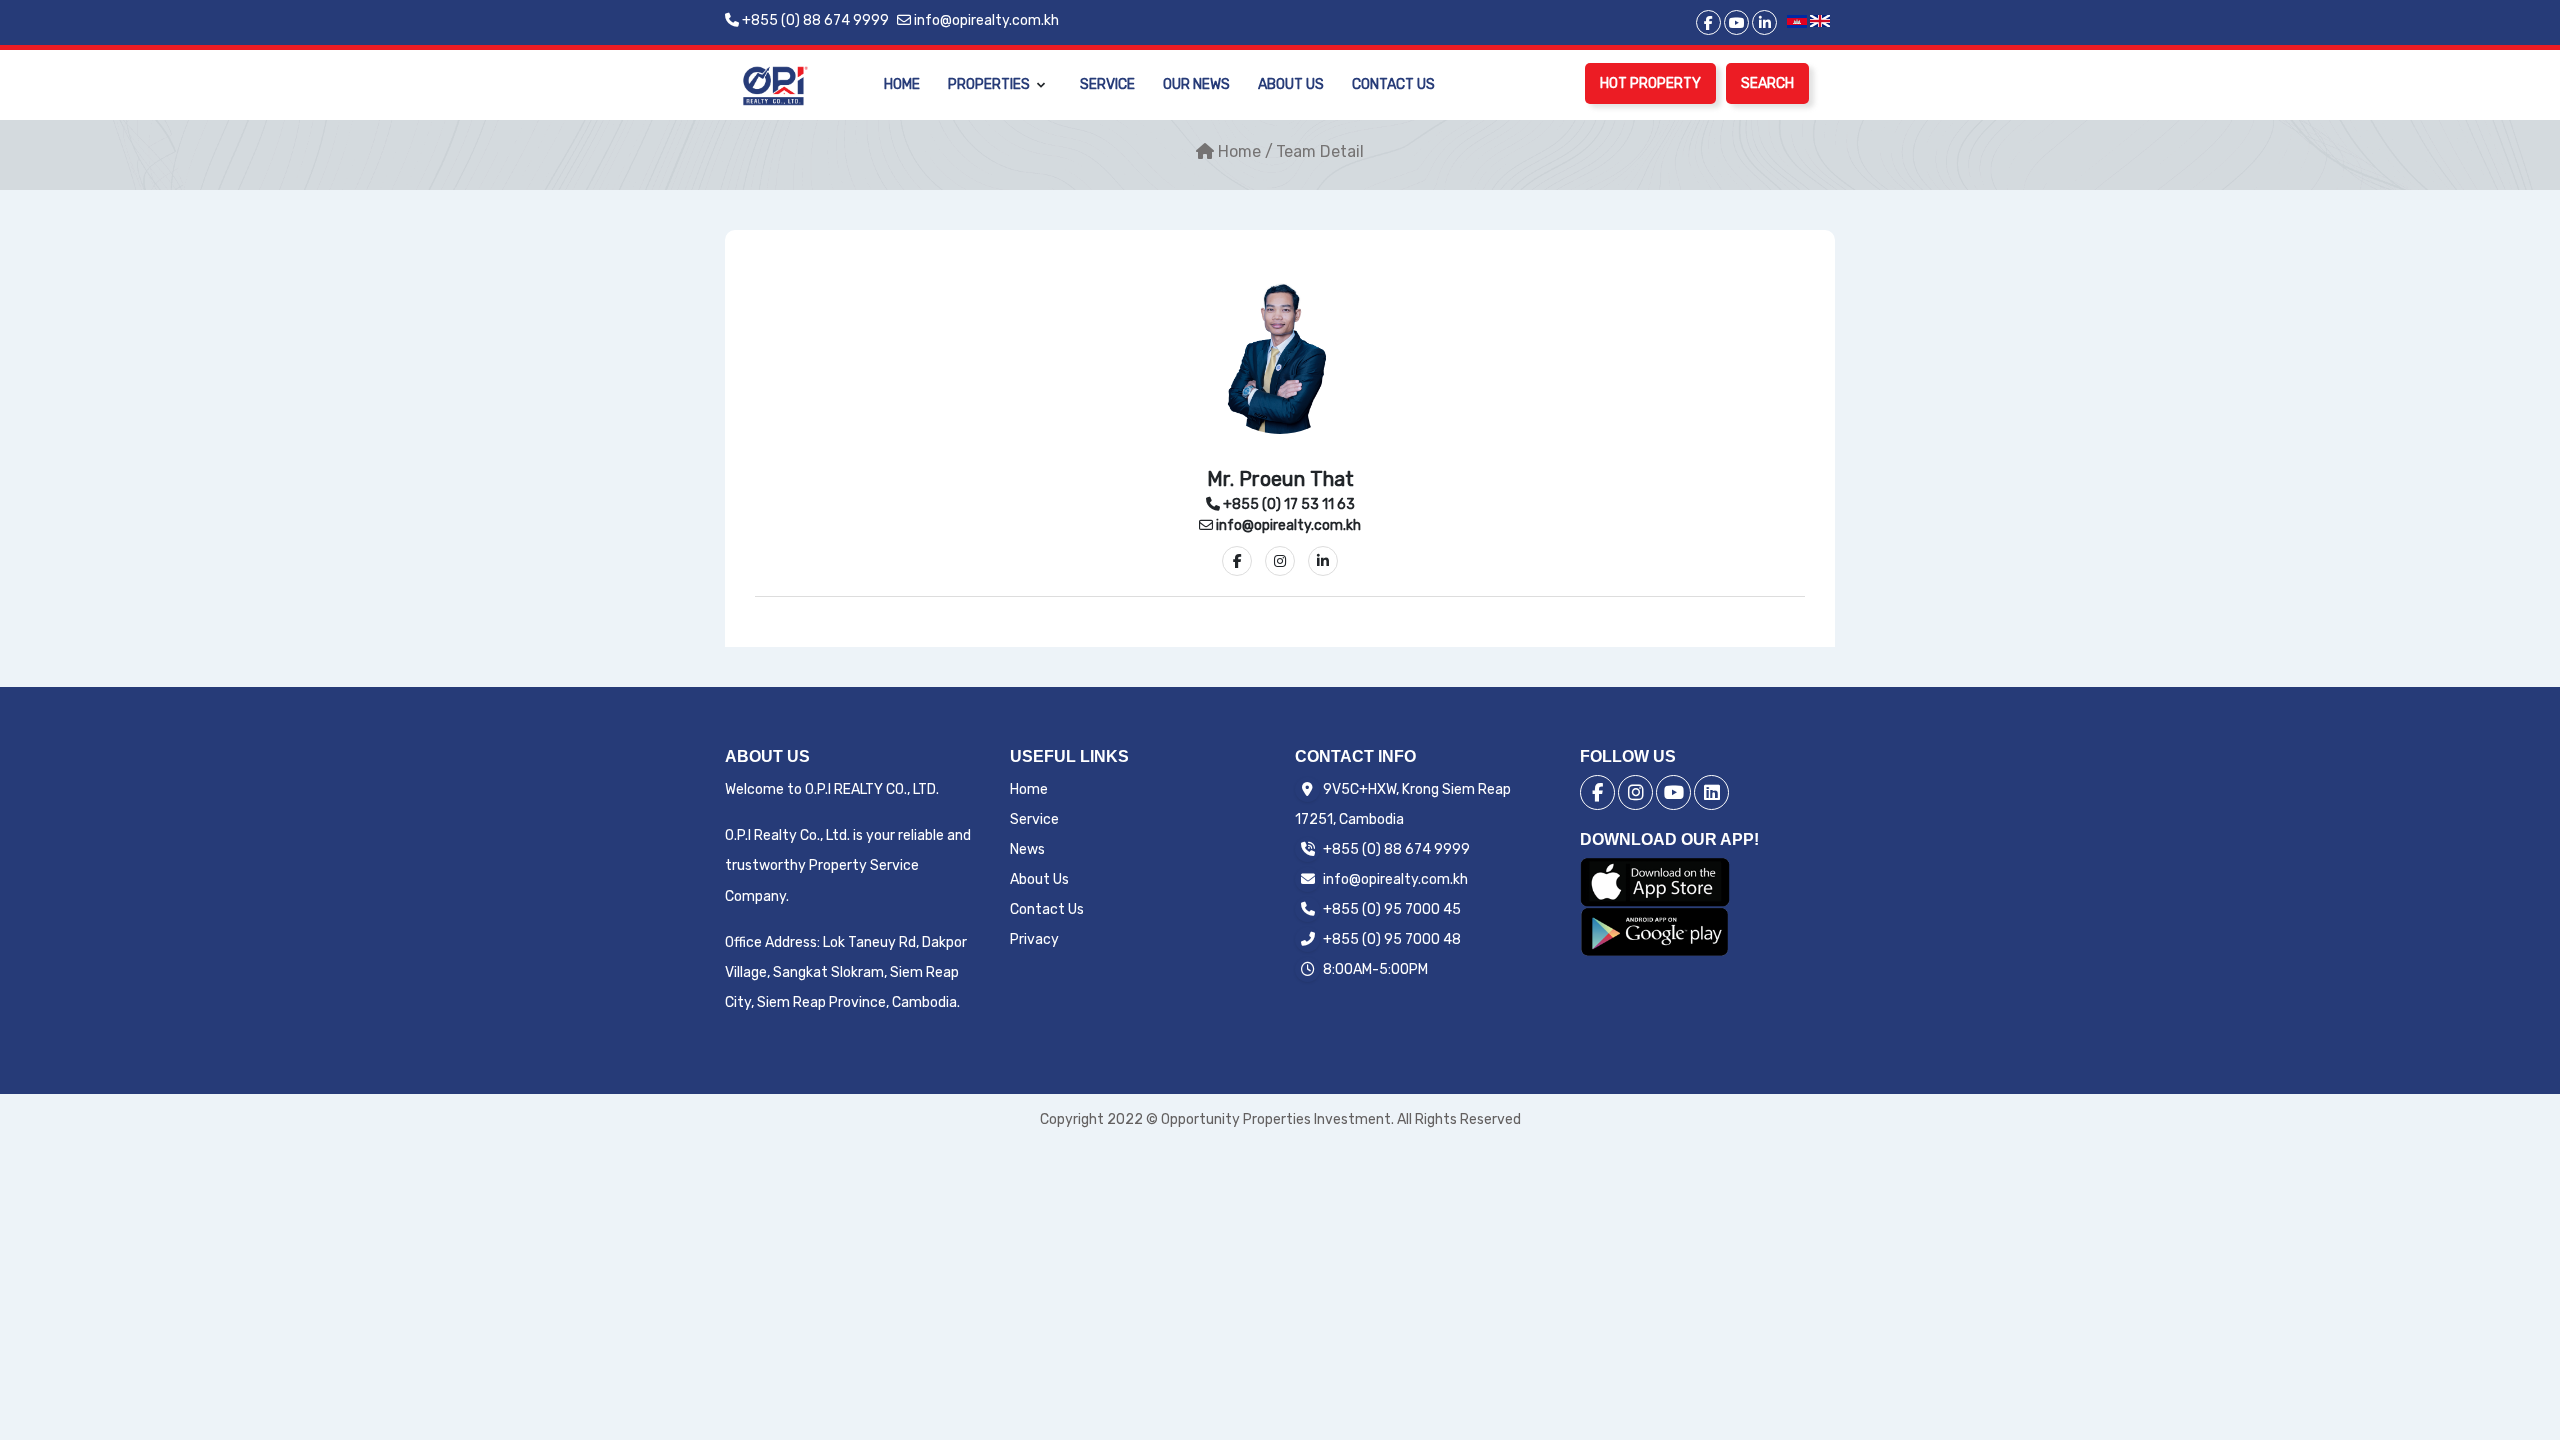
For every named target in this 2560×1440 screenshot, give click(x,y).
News (1027, 849)
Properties (989, 84)
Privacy (1034, 939)
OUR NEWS (1196, 84)
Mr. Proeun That (1280, 479)
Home (902, 84)
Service (1107, 84)
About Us (1291, 84)
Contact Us (1393, 84)
